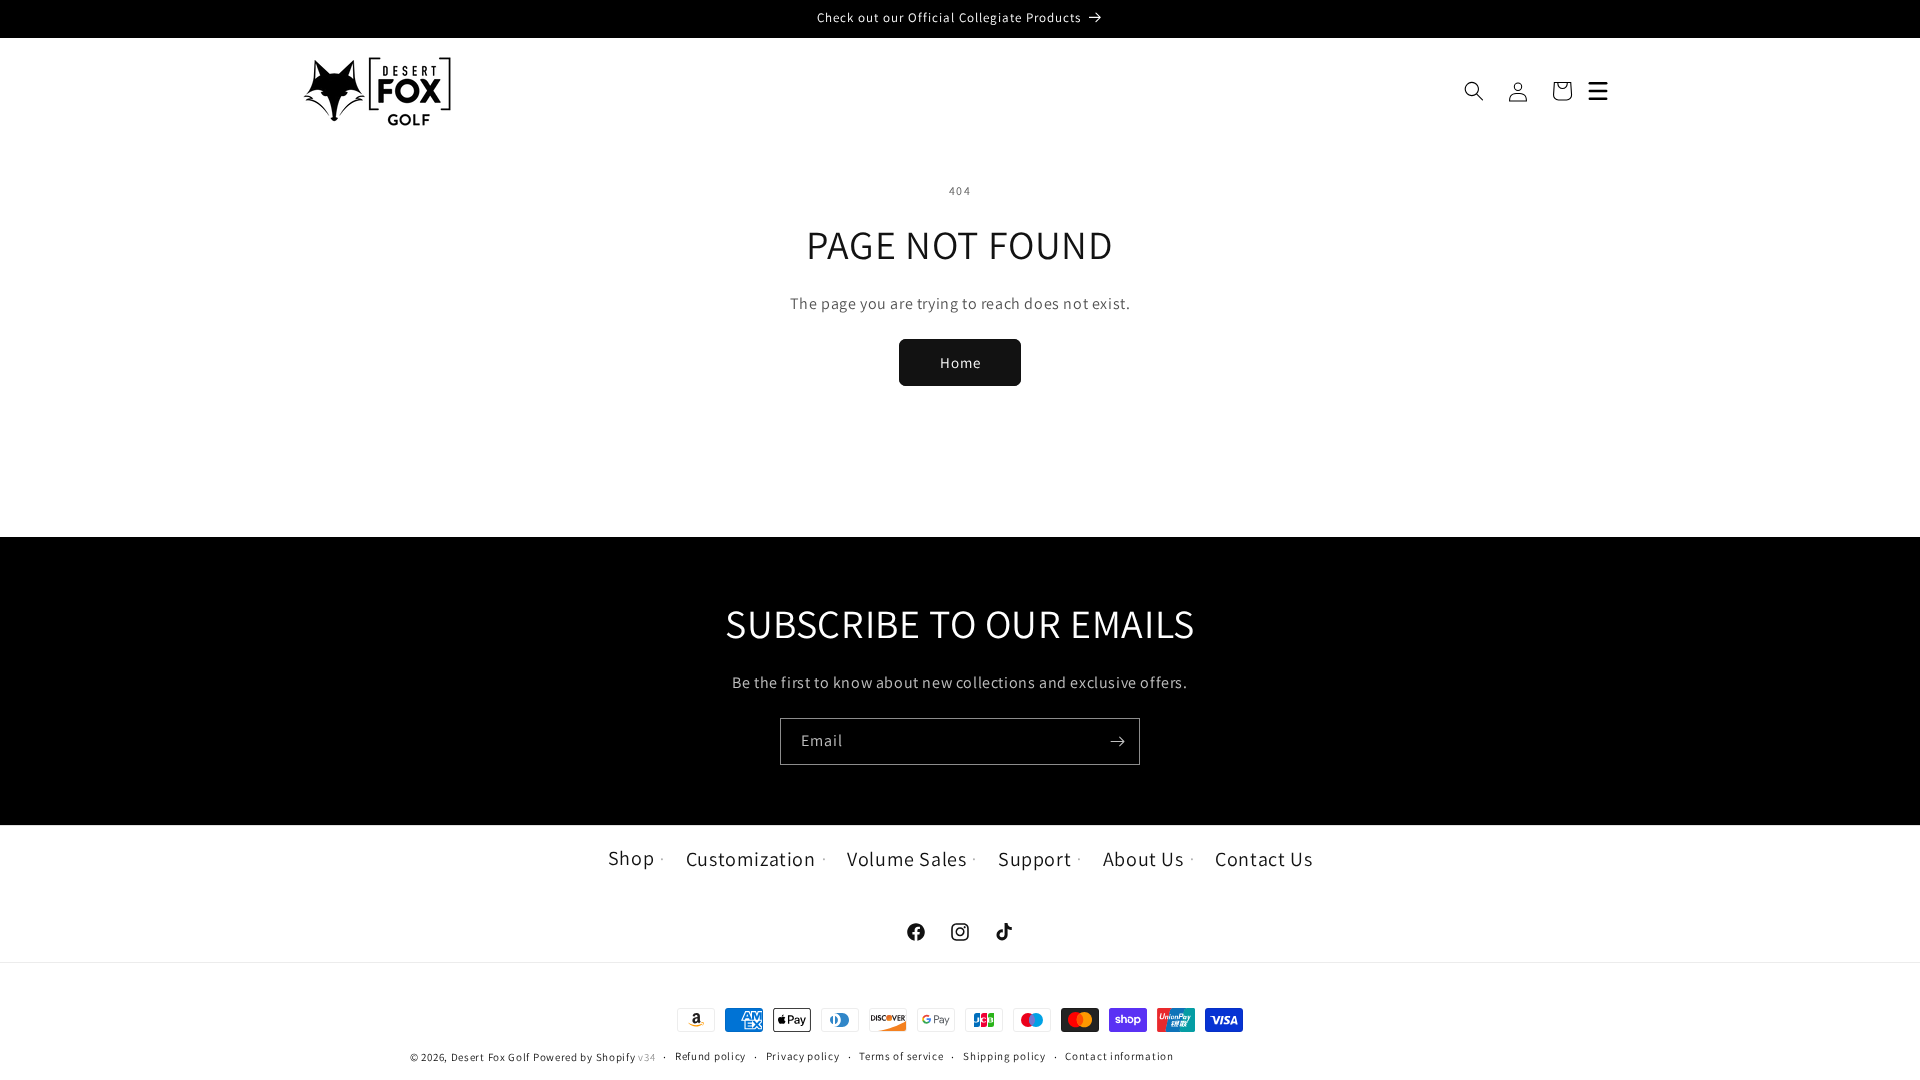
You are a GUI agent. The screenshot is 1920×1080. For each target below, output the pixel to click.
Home (960, 362)
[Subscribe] (1117, 741)
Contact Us (1263, 859)
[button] (1474, 91)
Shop (631, 858)
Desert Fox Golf (491, 1057)
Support (1034, 859)
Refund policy (710, 1056)
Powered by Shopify (584, 1057)
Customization (751, 859)
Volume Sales (906, 859)
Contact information (1119, 1056)
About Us (1143, 859)
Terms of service (901, 1056)
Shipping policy (1004, 1056)
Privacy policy (803, 1056)
